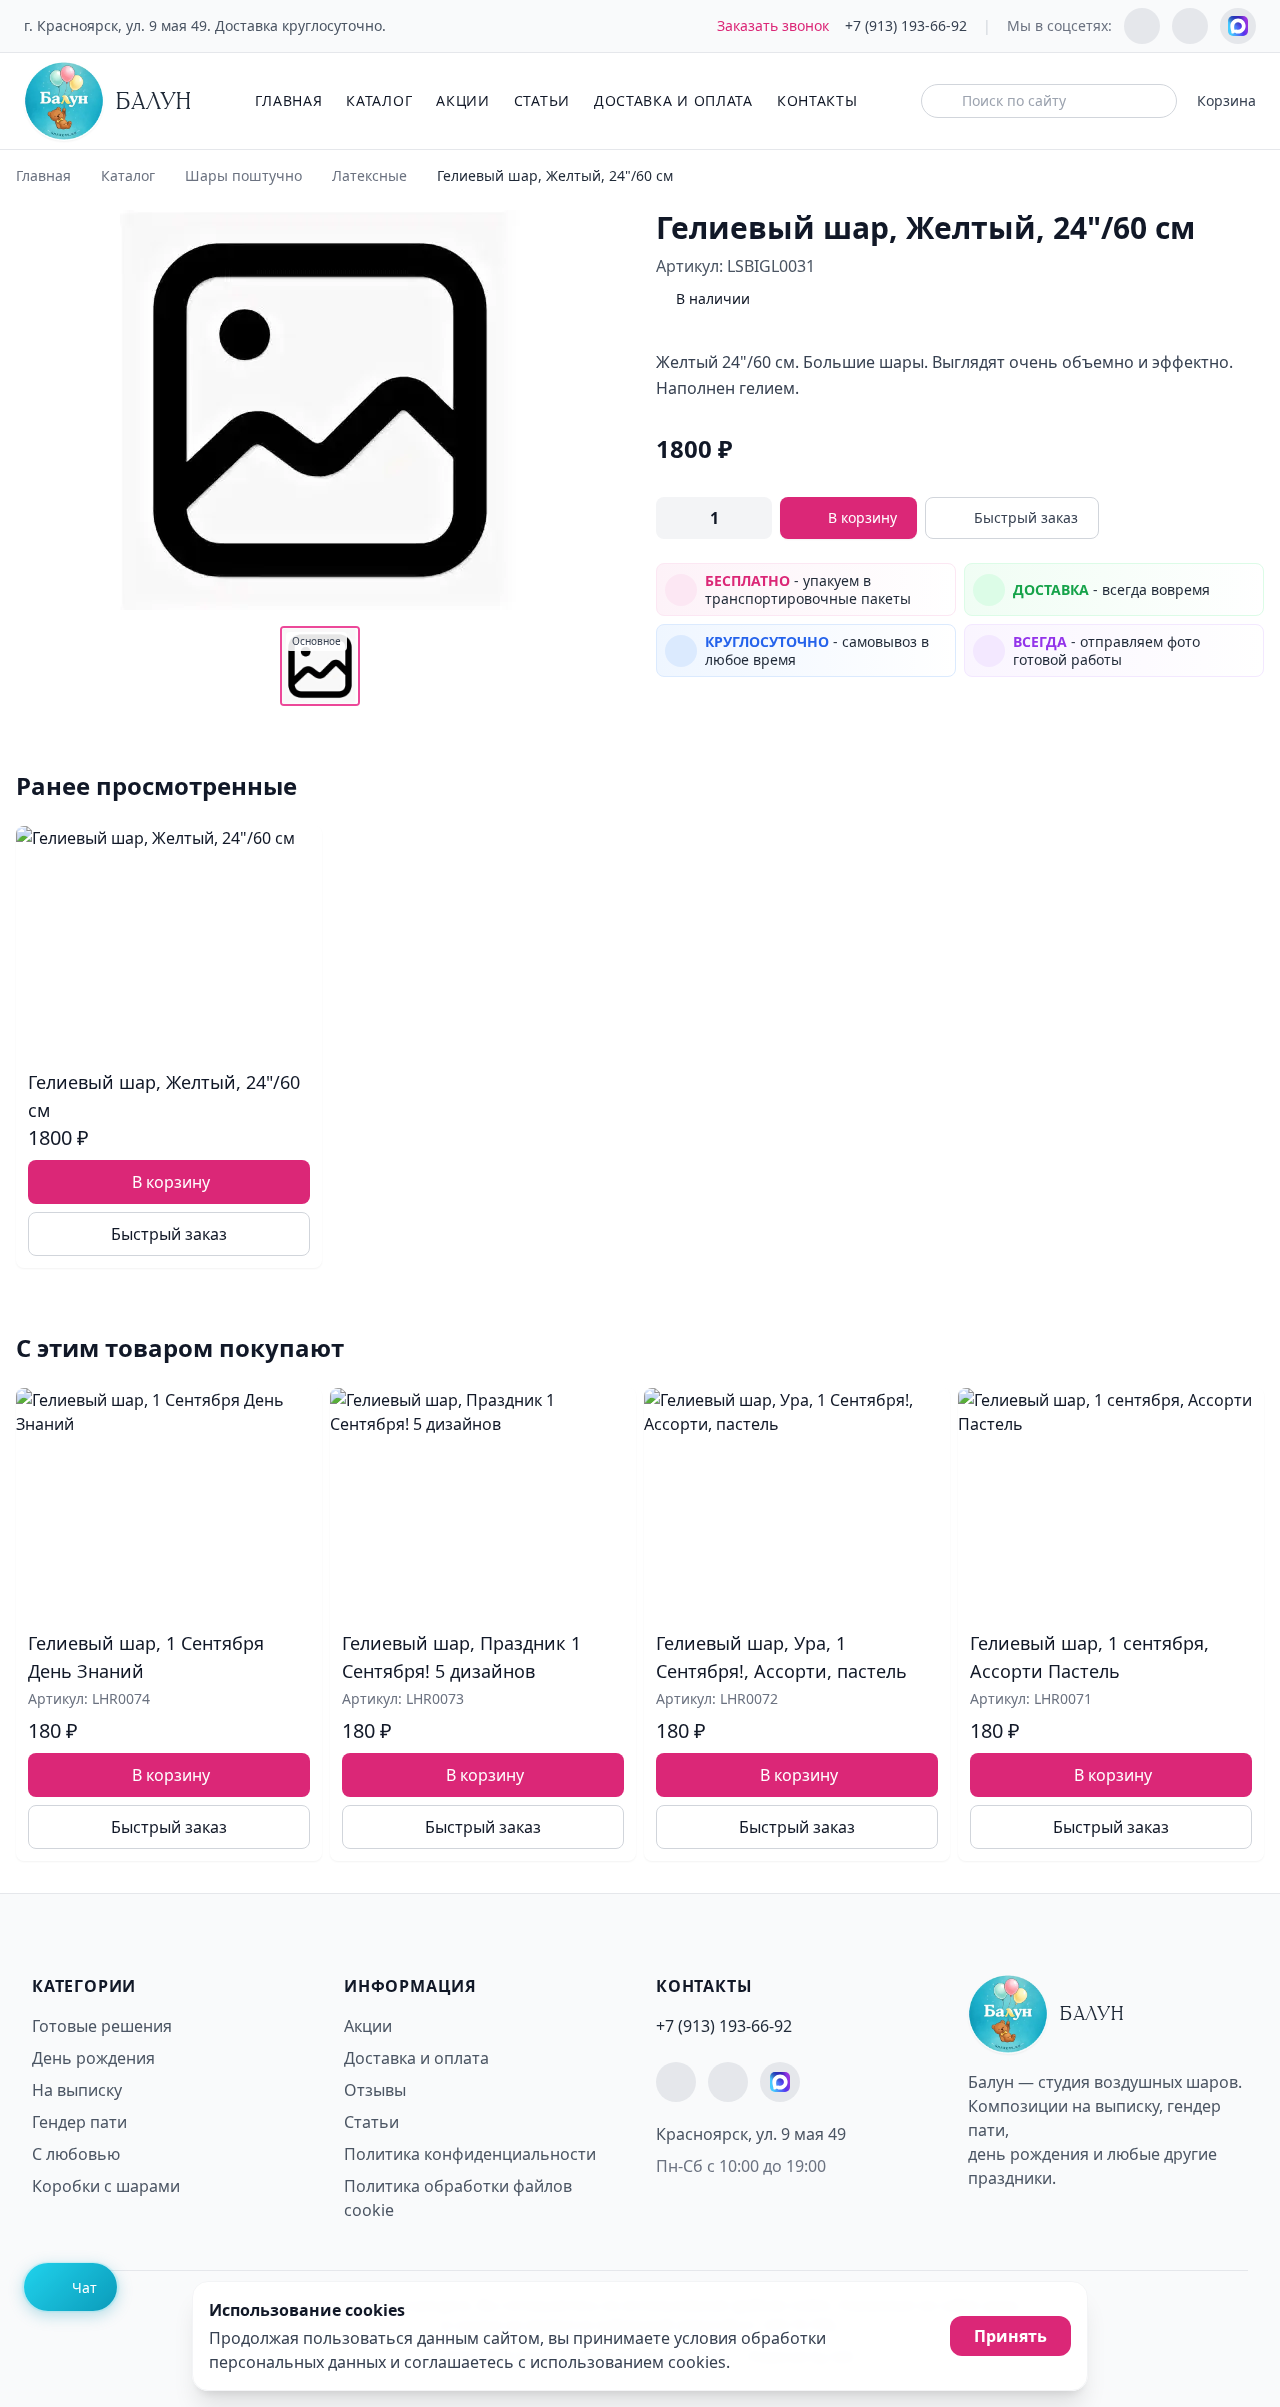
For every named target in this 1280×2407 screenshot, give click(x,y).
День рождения (93, 2058)
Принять (1010, 2336)
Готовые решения (102, 2026)
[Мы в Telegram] (1142, 26)
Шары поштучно (243, 175)
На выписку (77, 2090)
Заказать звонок (773, 25)
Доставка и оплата (673, 100)
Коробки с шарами (106, 2186)
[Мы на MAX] (1238, 26)
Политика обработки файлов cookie (458, 2198)
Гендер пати (79, 2122)
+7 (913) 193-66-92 (906, 25)
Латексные (369, 175)
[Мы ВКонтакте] (1190, 26)
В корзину (862, 517)
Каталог (379, 100)
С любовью (76, 2154)
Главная (288, 100)
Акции (463, 100)
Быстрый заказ (1026, 517)
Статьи (542, 100)
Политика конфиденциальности (470, 2154)
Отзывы (375, 2090)
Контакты (817, 100)
